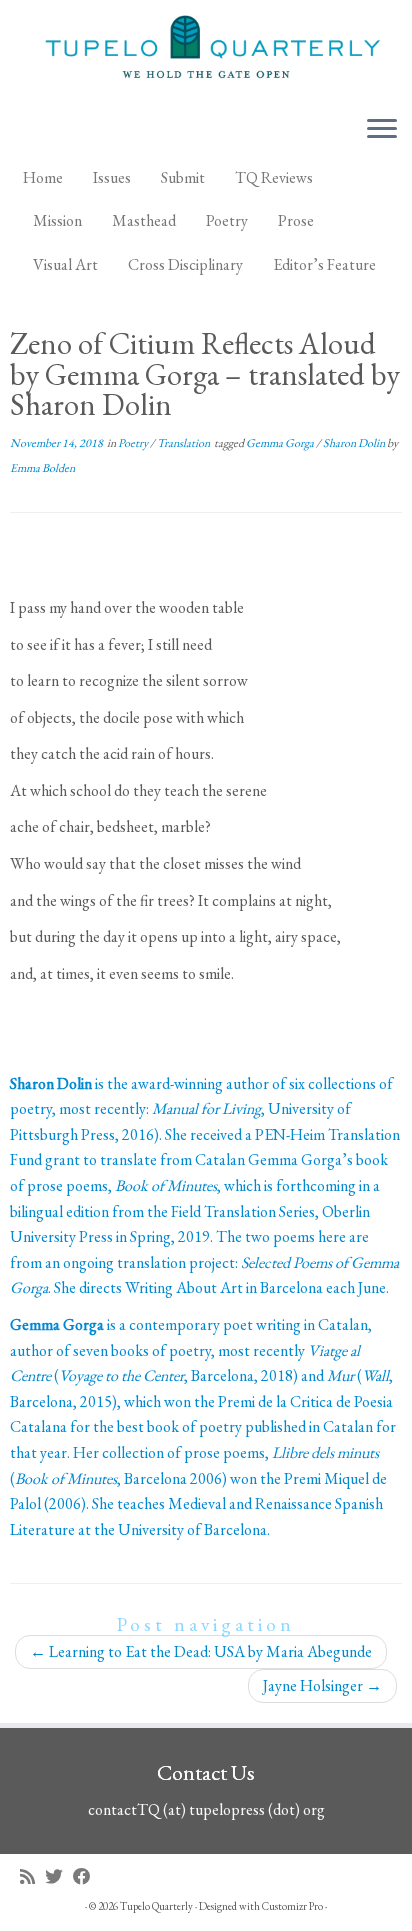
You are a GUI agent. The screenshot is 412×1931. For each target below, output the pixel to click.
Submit (183, 177)
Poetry (227, 220)
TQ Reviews (274, 177)
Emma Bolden (42, 468)
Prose (296, 220)
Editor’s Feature (324, 264)
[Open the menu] (382, 131)
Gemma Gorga (281, 443)
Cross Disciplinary (185, 264)
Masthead (144, 220)
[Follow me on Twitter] (59, 1876)
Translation (184, 443)
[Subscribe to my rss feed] (32, 1876)
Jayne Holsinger (322, 1685)
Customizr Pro (292, 1906)
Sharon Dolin (355, 443)
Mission (57, 220)
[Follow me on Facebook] (87, 1876)
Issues (112, 177)
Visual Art (65, 264)
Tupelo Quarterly (156, 1906)
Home (43, 177)
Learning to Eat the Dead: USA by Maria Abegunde (201, 1651)
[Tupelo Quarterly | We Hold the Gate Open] (206, 50)
